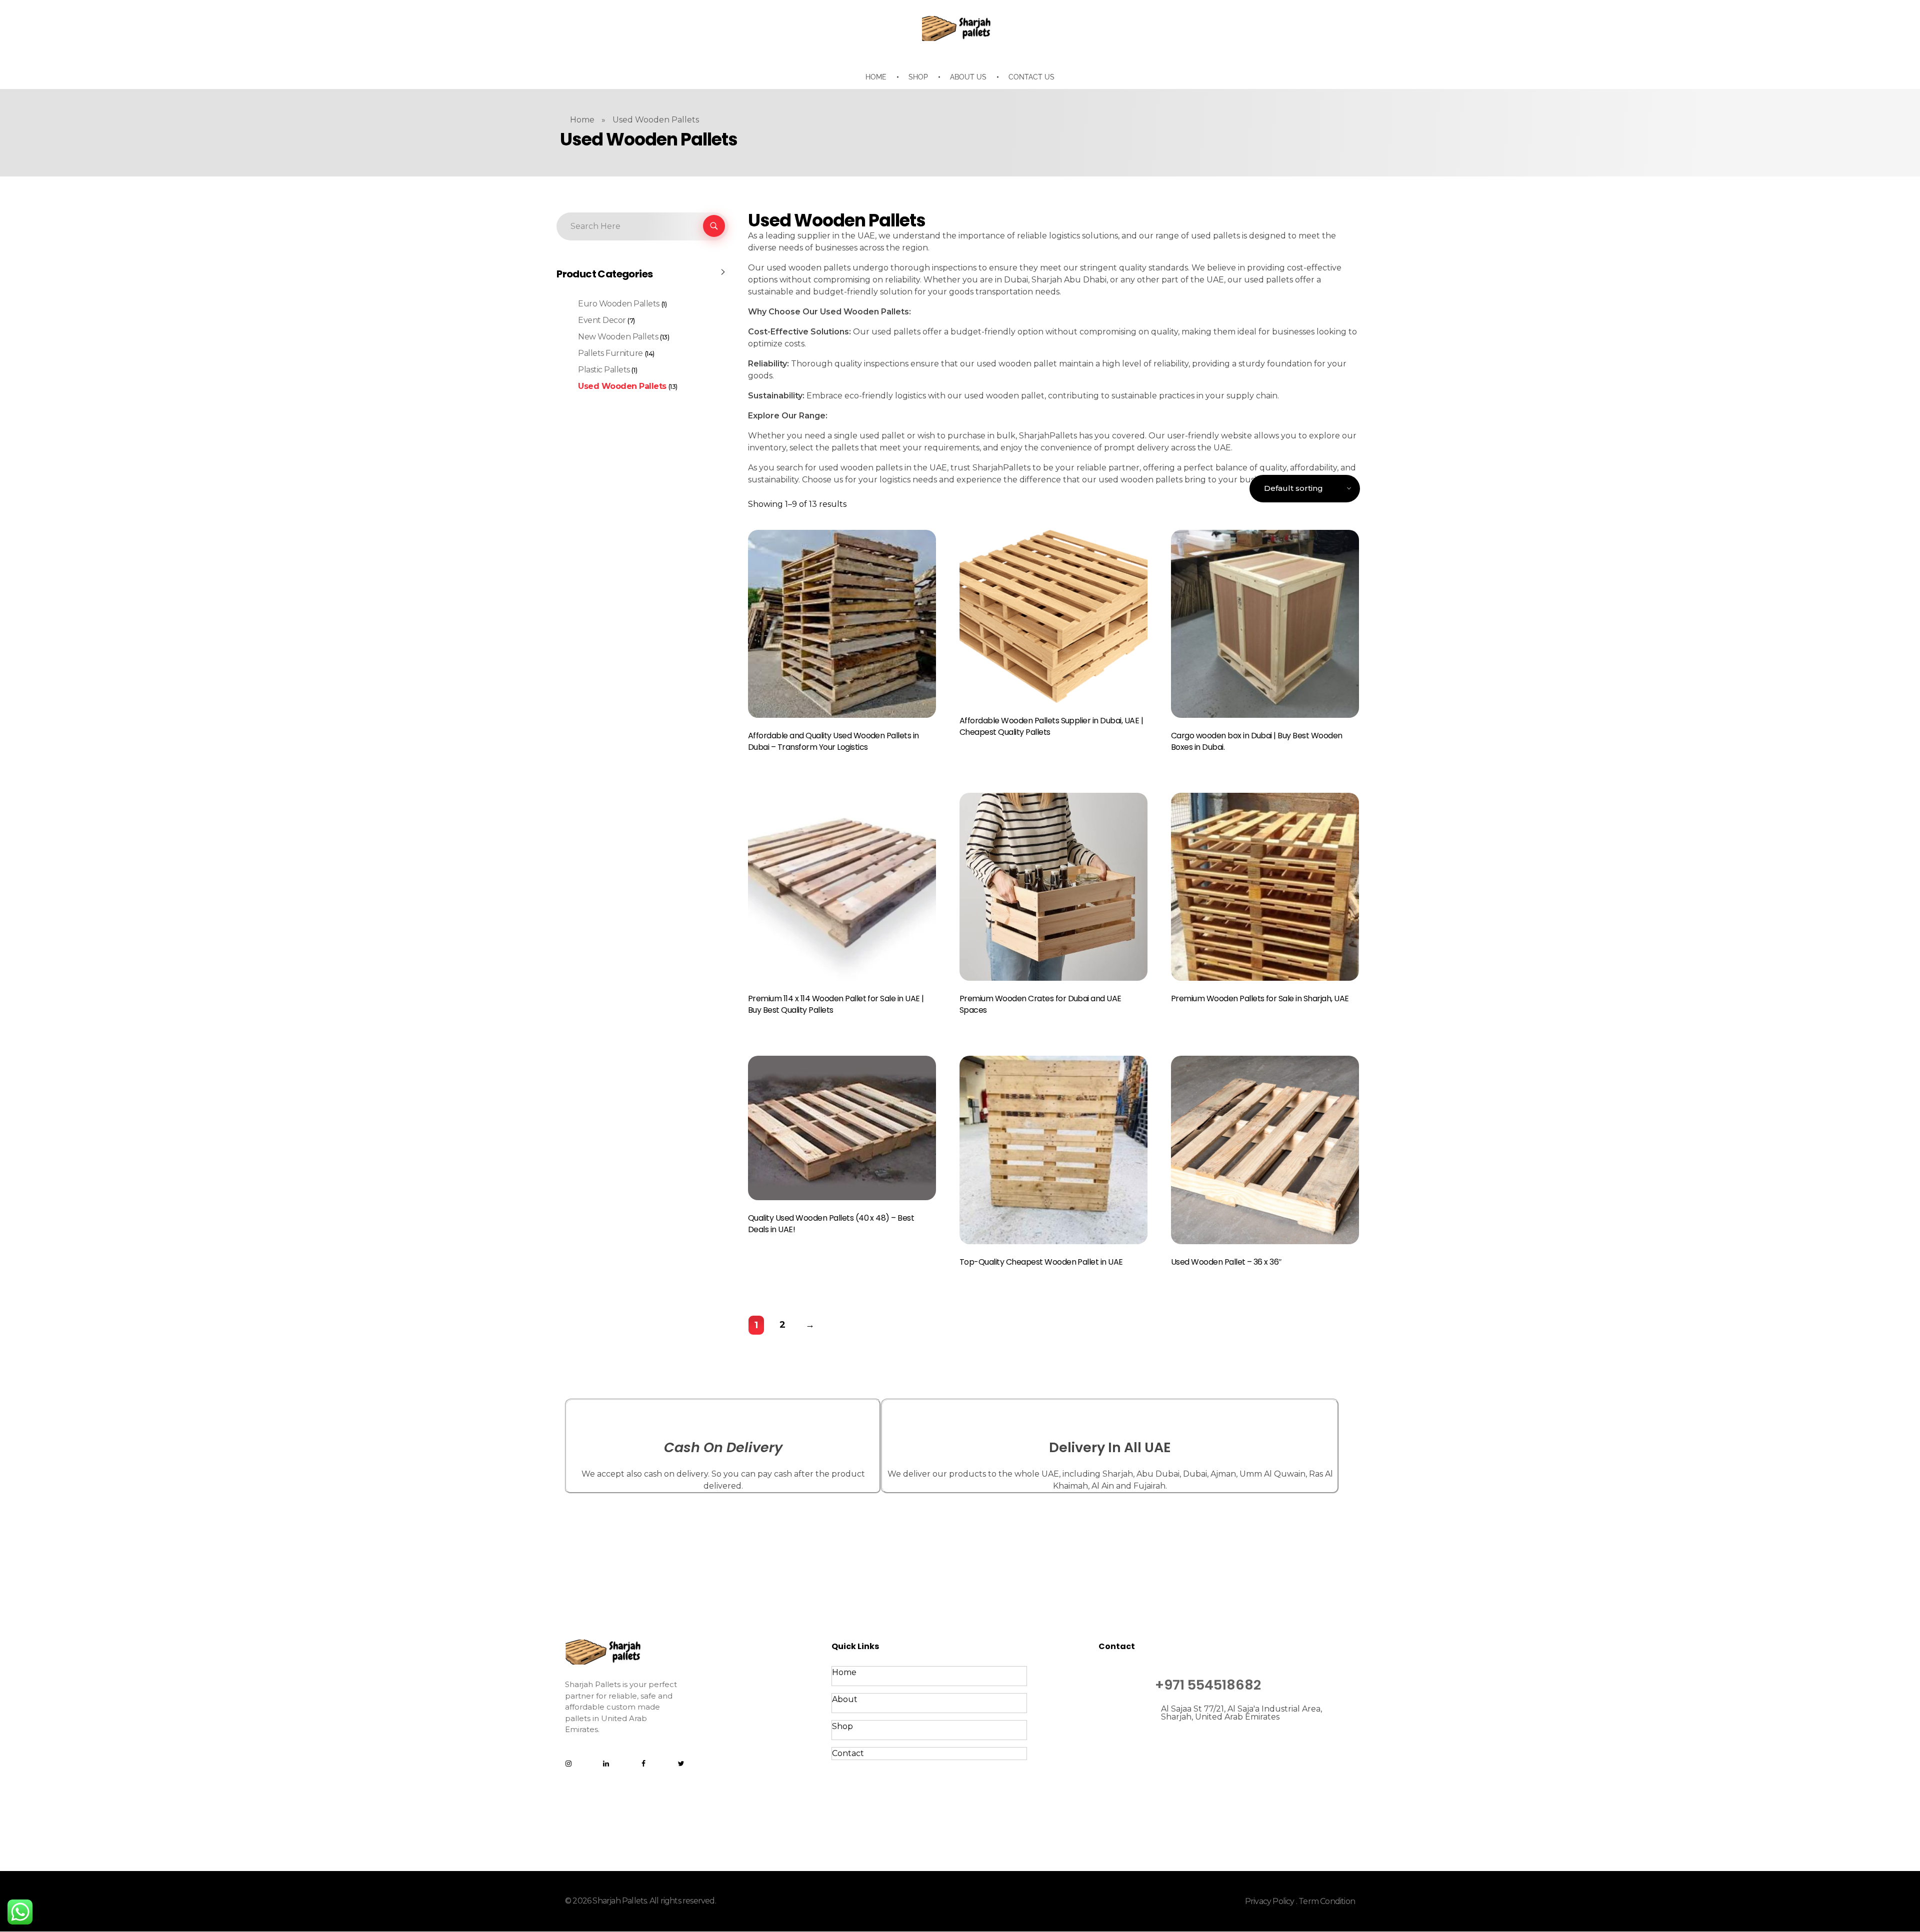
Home (582, 120)
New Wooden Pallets (618, 337)
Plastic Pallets (604, 370)
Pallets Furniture (610, 353)
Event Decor (602, 320)
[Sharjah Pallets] (960, 28)
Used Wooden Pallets (622, 386)
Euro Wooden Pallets (619, 304)
